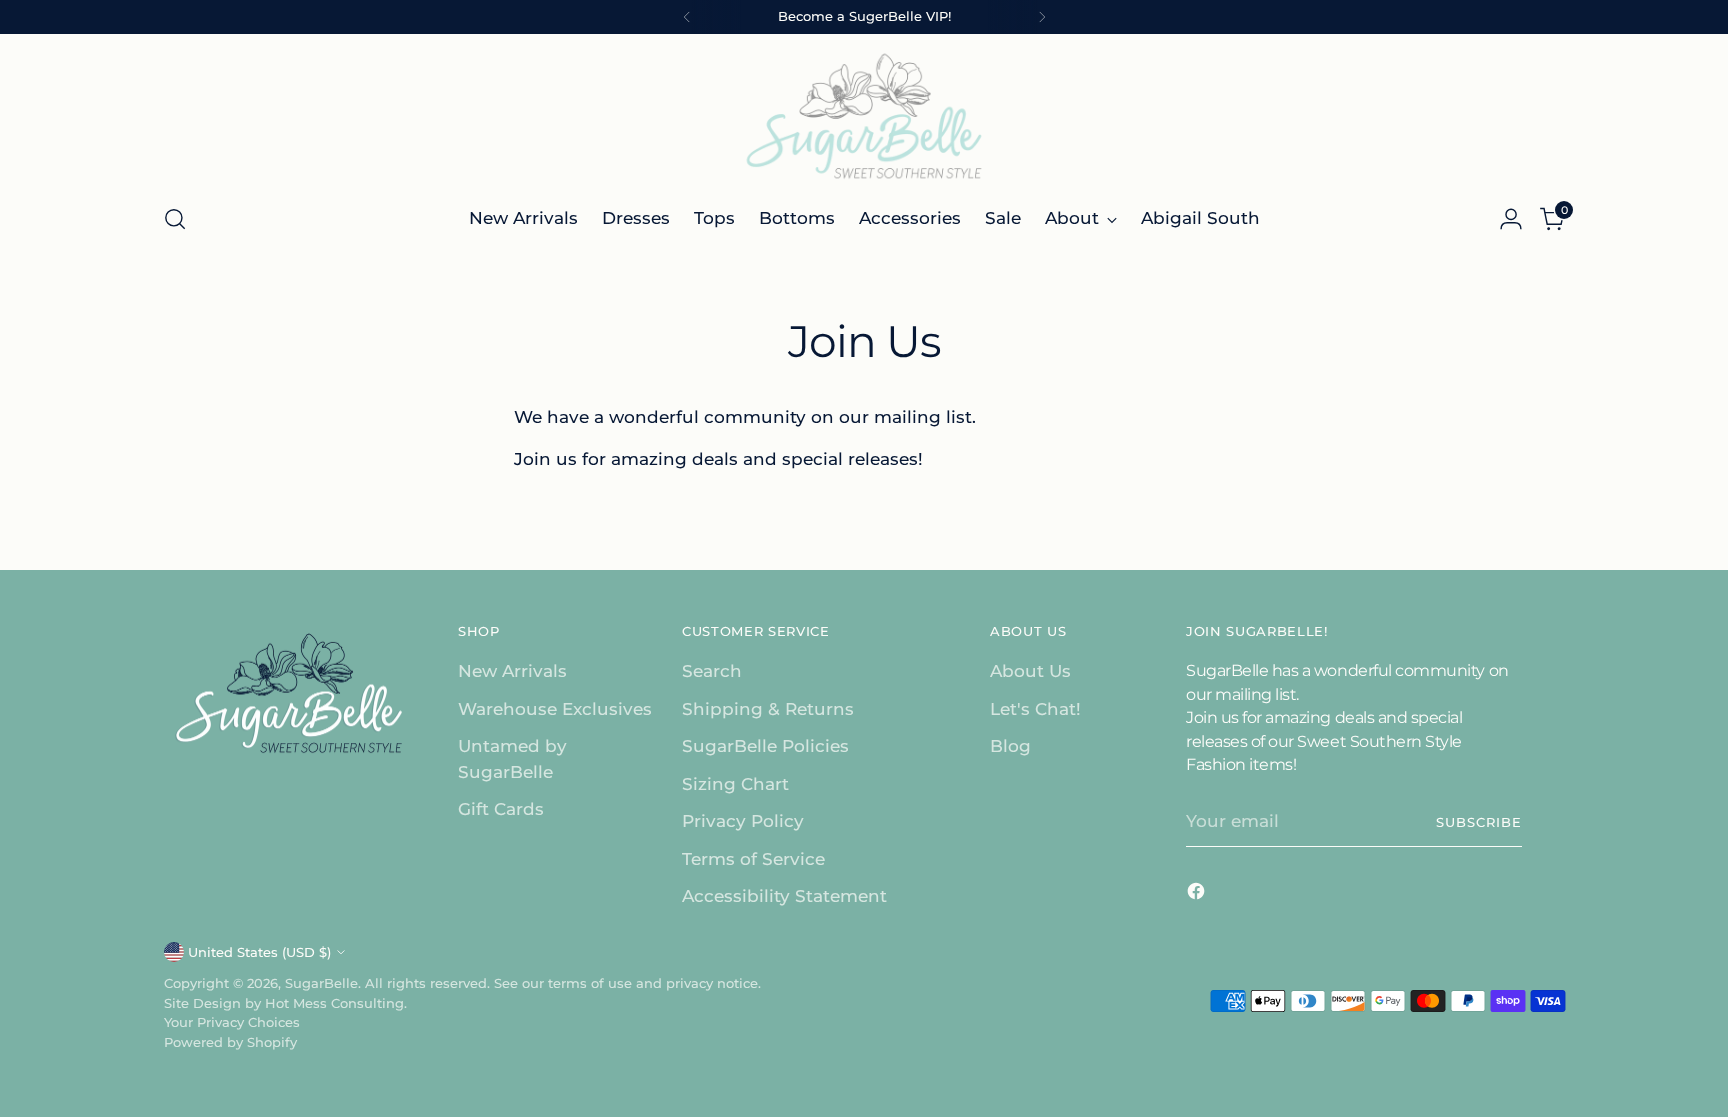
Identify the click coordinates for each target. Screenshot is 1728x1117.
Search (712, 671)
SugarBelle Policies (765, 746)
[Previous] (687, 17)
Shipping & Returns (768, 709)
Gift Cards (501, 809)
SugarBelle (321, 983)
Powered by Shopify (230, 1042)
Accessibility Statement (784, 896)
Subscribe (1479, 822)
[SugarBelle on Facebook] (1198, 895)
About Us (1030, 671)
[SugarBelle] (864, 115)
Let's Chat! (1035, 709)
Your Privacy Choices (232, 1022)
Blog (1010, 746)
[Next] (1042, 17)
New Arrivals (512, 671)
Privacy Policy (743, 821)
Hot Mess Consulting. (336, 1003)
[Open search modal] (175, 219)
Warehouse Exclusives (555, 709)
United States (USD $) (259, 952)
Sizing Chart (735, 784)
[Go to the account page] (1511, 219)
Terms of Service (753, 859)
